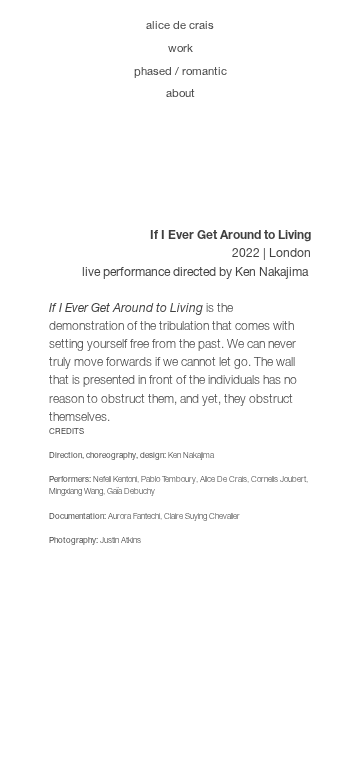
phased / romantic (180, 69)
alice (158, 23)
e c (187, 23)
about (180, 91)
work (180, 46)
